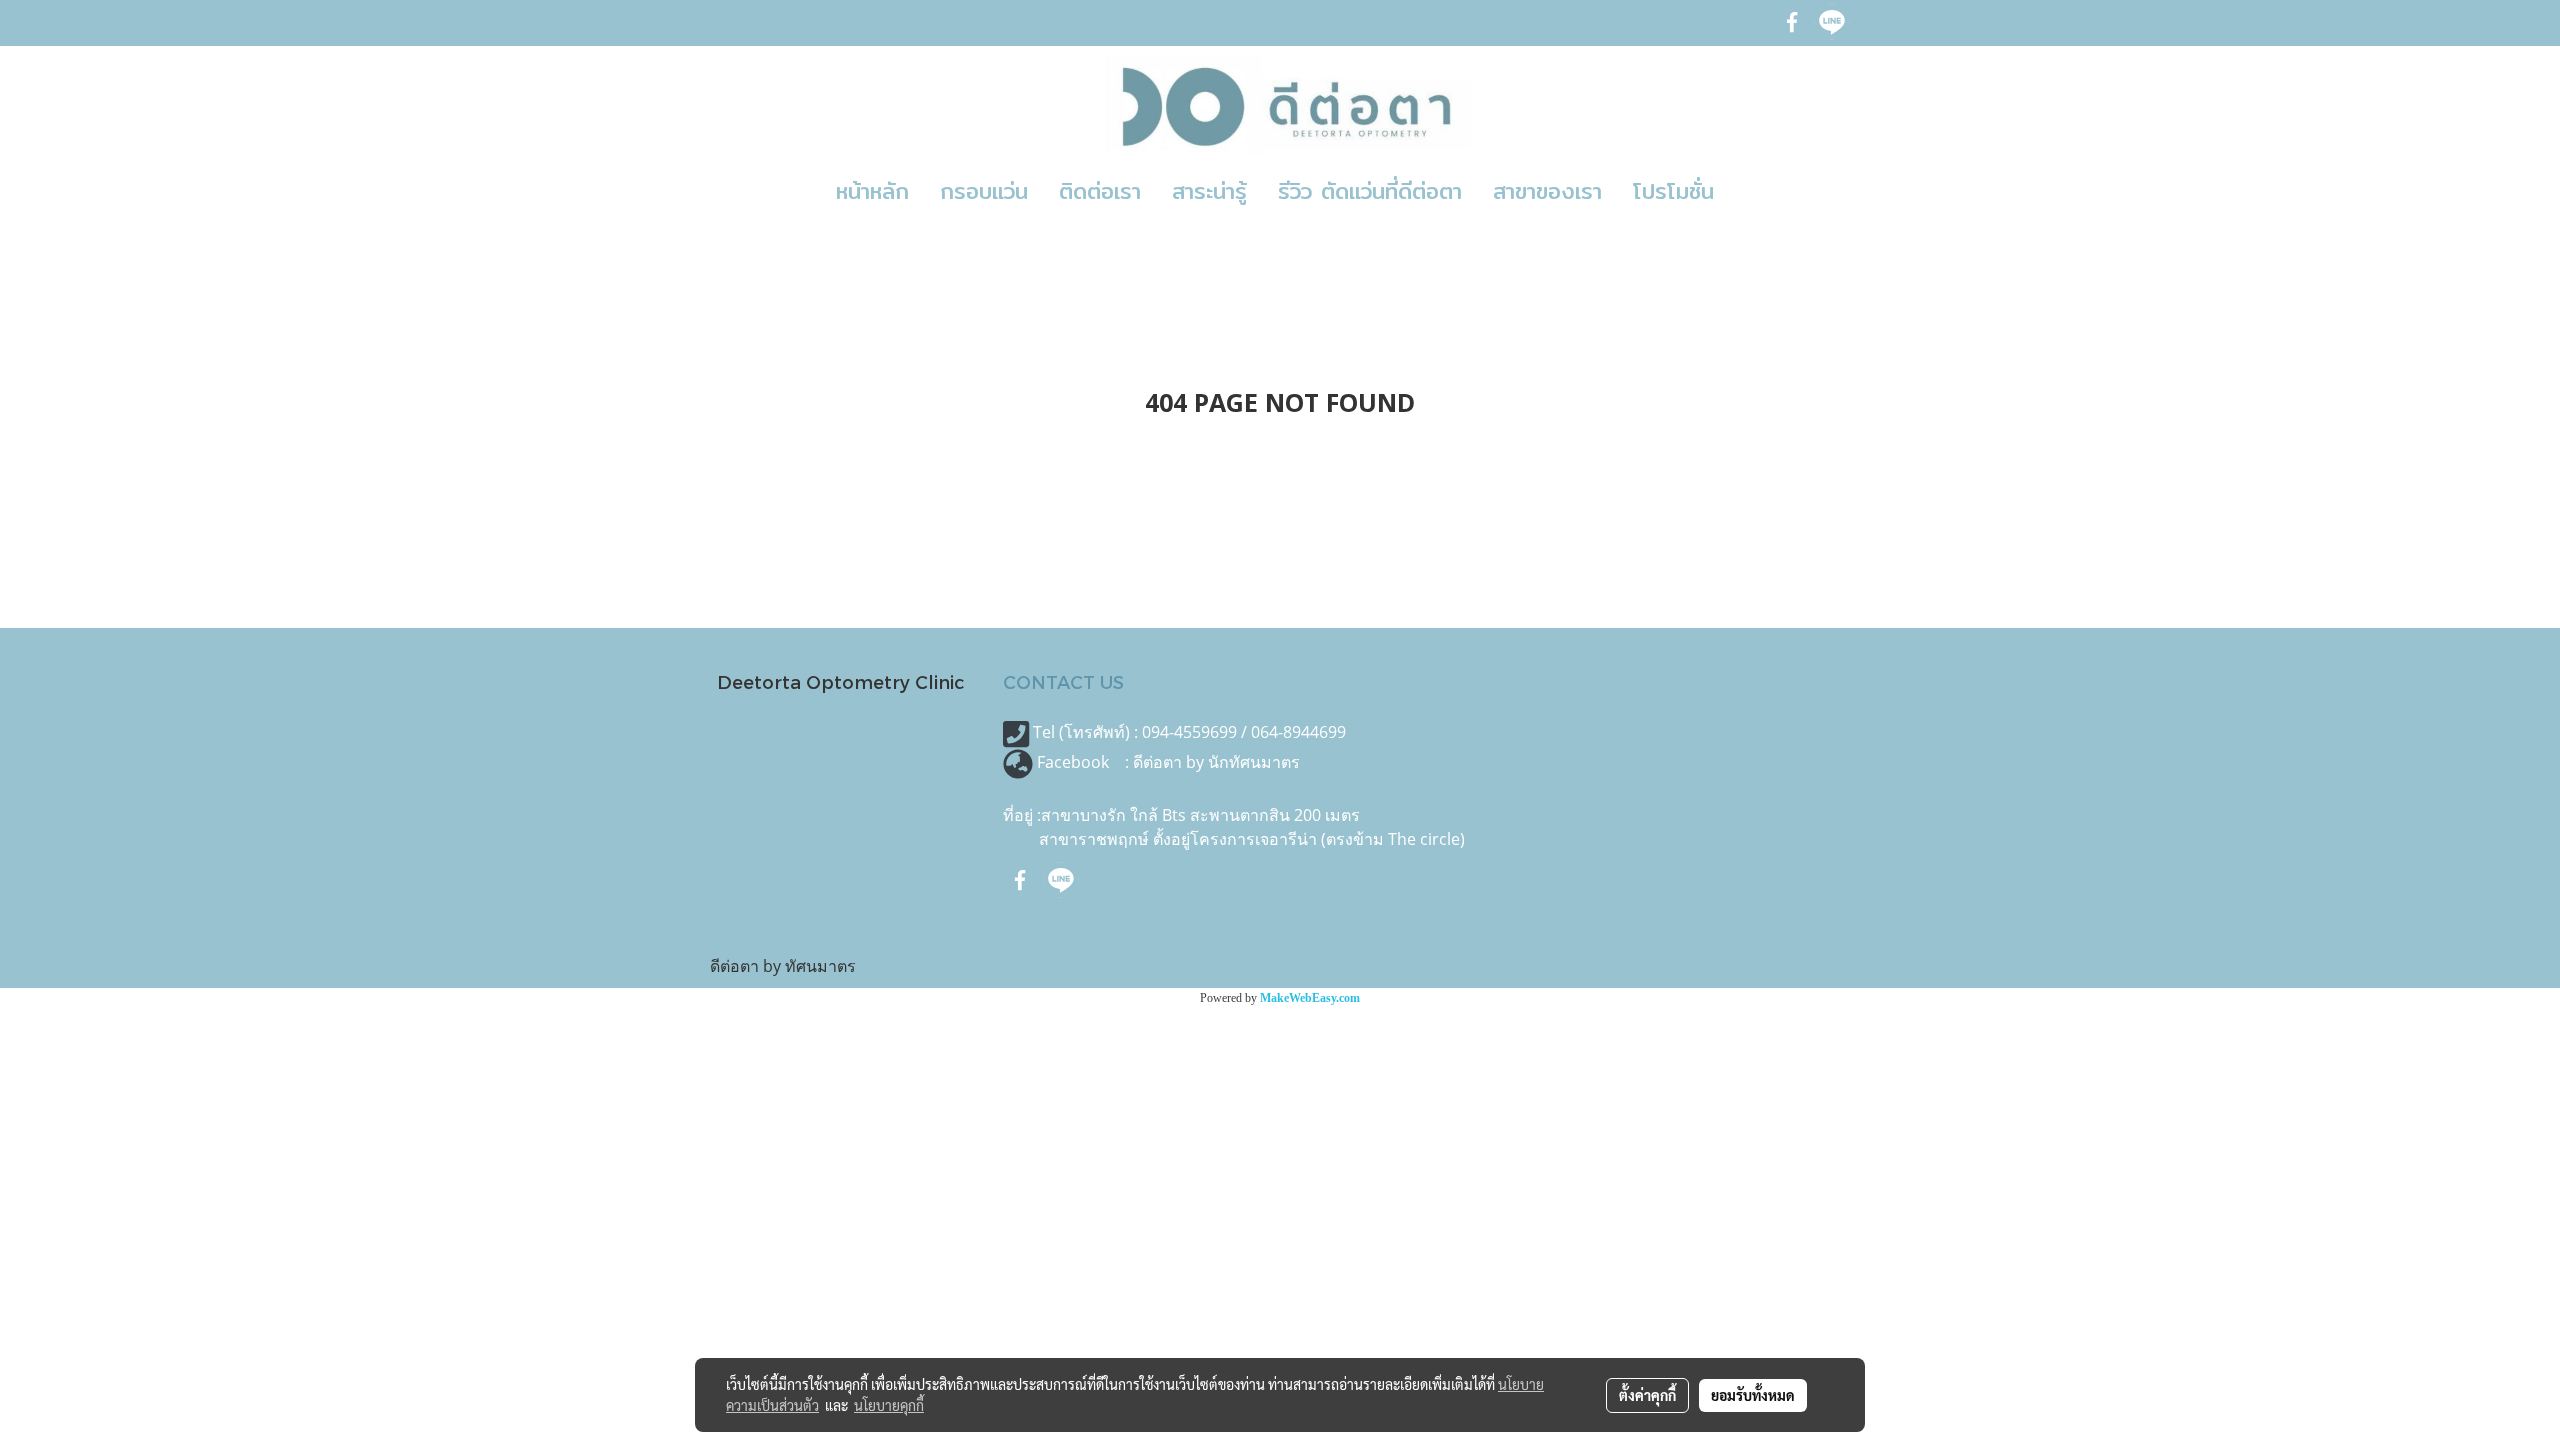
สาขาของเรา (1547, 191)
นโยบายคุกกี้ (889, 1405)
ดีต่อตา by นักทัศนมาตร (1216, 762)
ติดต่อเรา (1100, 191)
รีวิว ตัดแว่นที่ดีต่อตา (1370, 191)
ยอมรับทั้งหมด (1753, 1395)
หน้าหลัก (872, 191)
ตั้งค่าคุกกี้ (1647, 1395)
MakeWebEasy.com (1310, 998)
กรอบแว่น (984, 191)
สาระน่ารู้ (1209, 191)
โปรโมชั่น (1673, 191)
